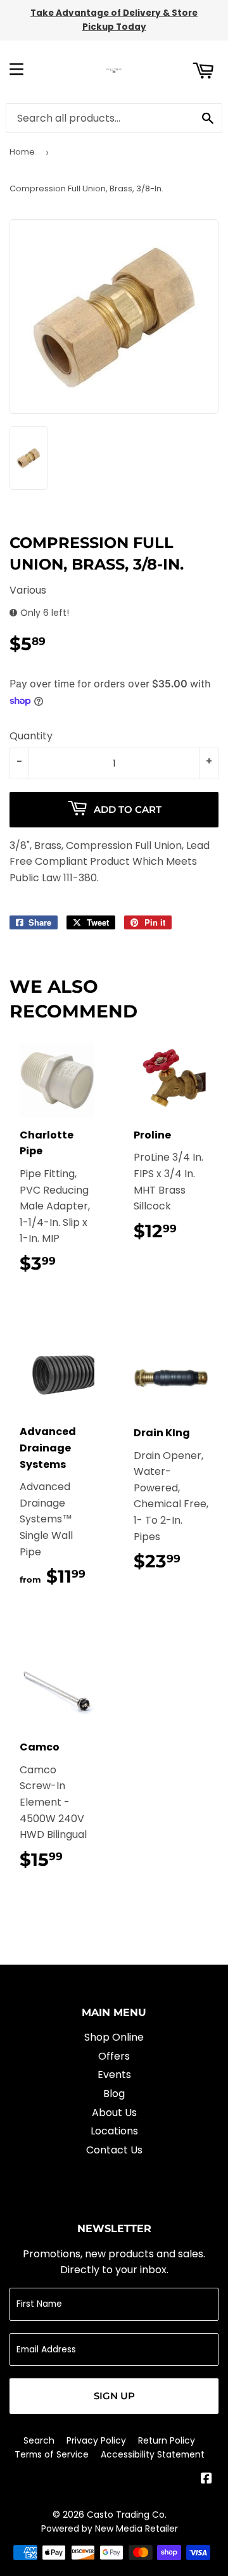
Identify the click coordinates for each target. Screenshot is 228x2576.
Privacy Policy (96, 2440)
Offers (114, 2056)
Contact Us (114, 2150)
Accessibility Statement (153, 2454)
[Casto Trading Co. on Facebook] (206, 2479)
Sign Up (114, 2396)
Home (22, 152)
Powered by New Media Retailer (110, 2528)
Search (39, 2440)
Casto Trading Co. (127, 2515)
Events (114, 2075)
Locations (114, 2131)
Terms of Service (52, 2454)
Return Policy (167, 2440)
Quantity (31, 736)
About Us (114, 2113)
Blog (114, 2094)
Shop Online (114, 2037)
